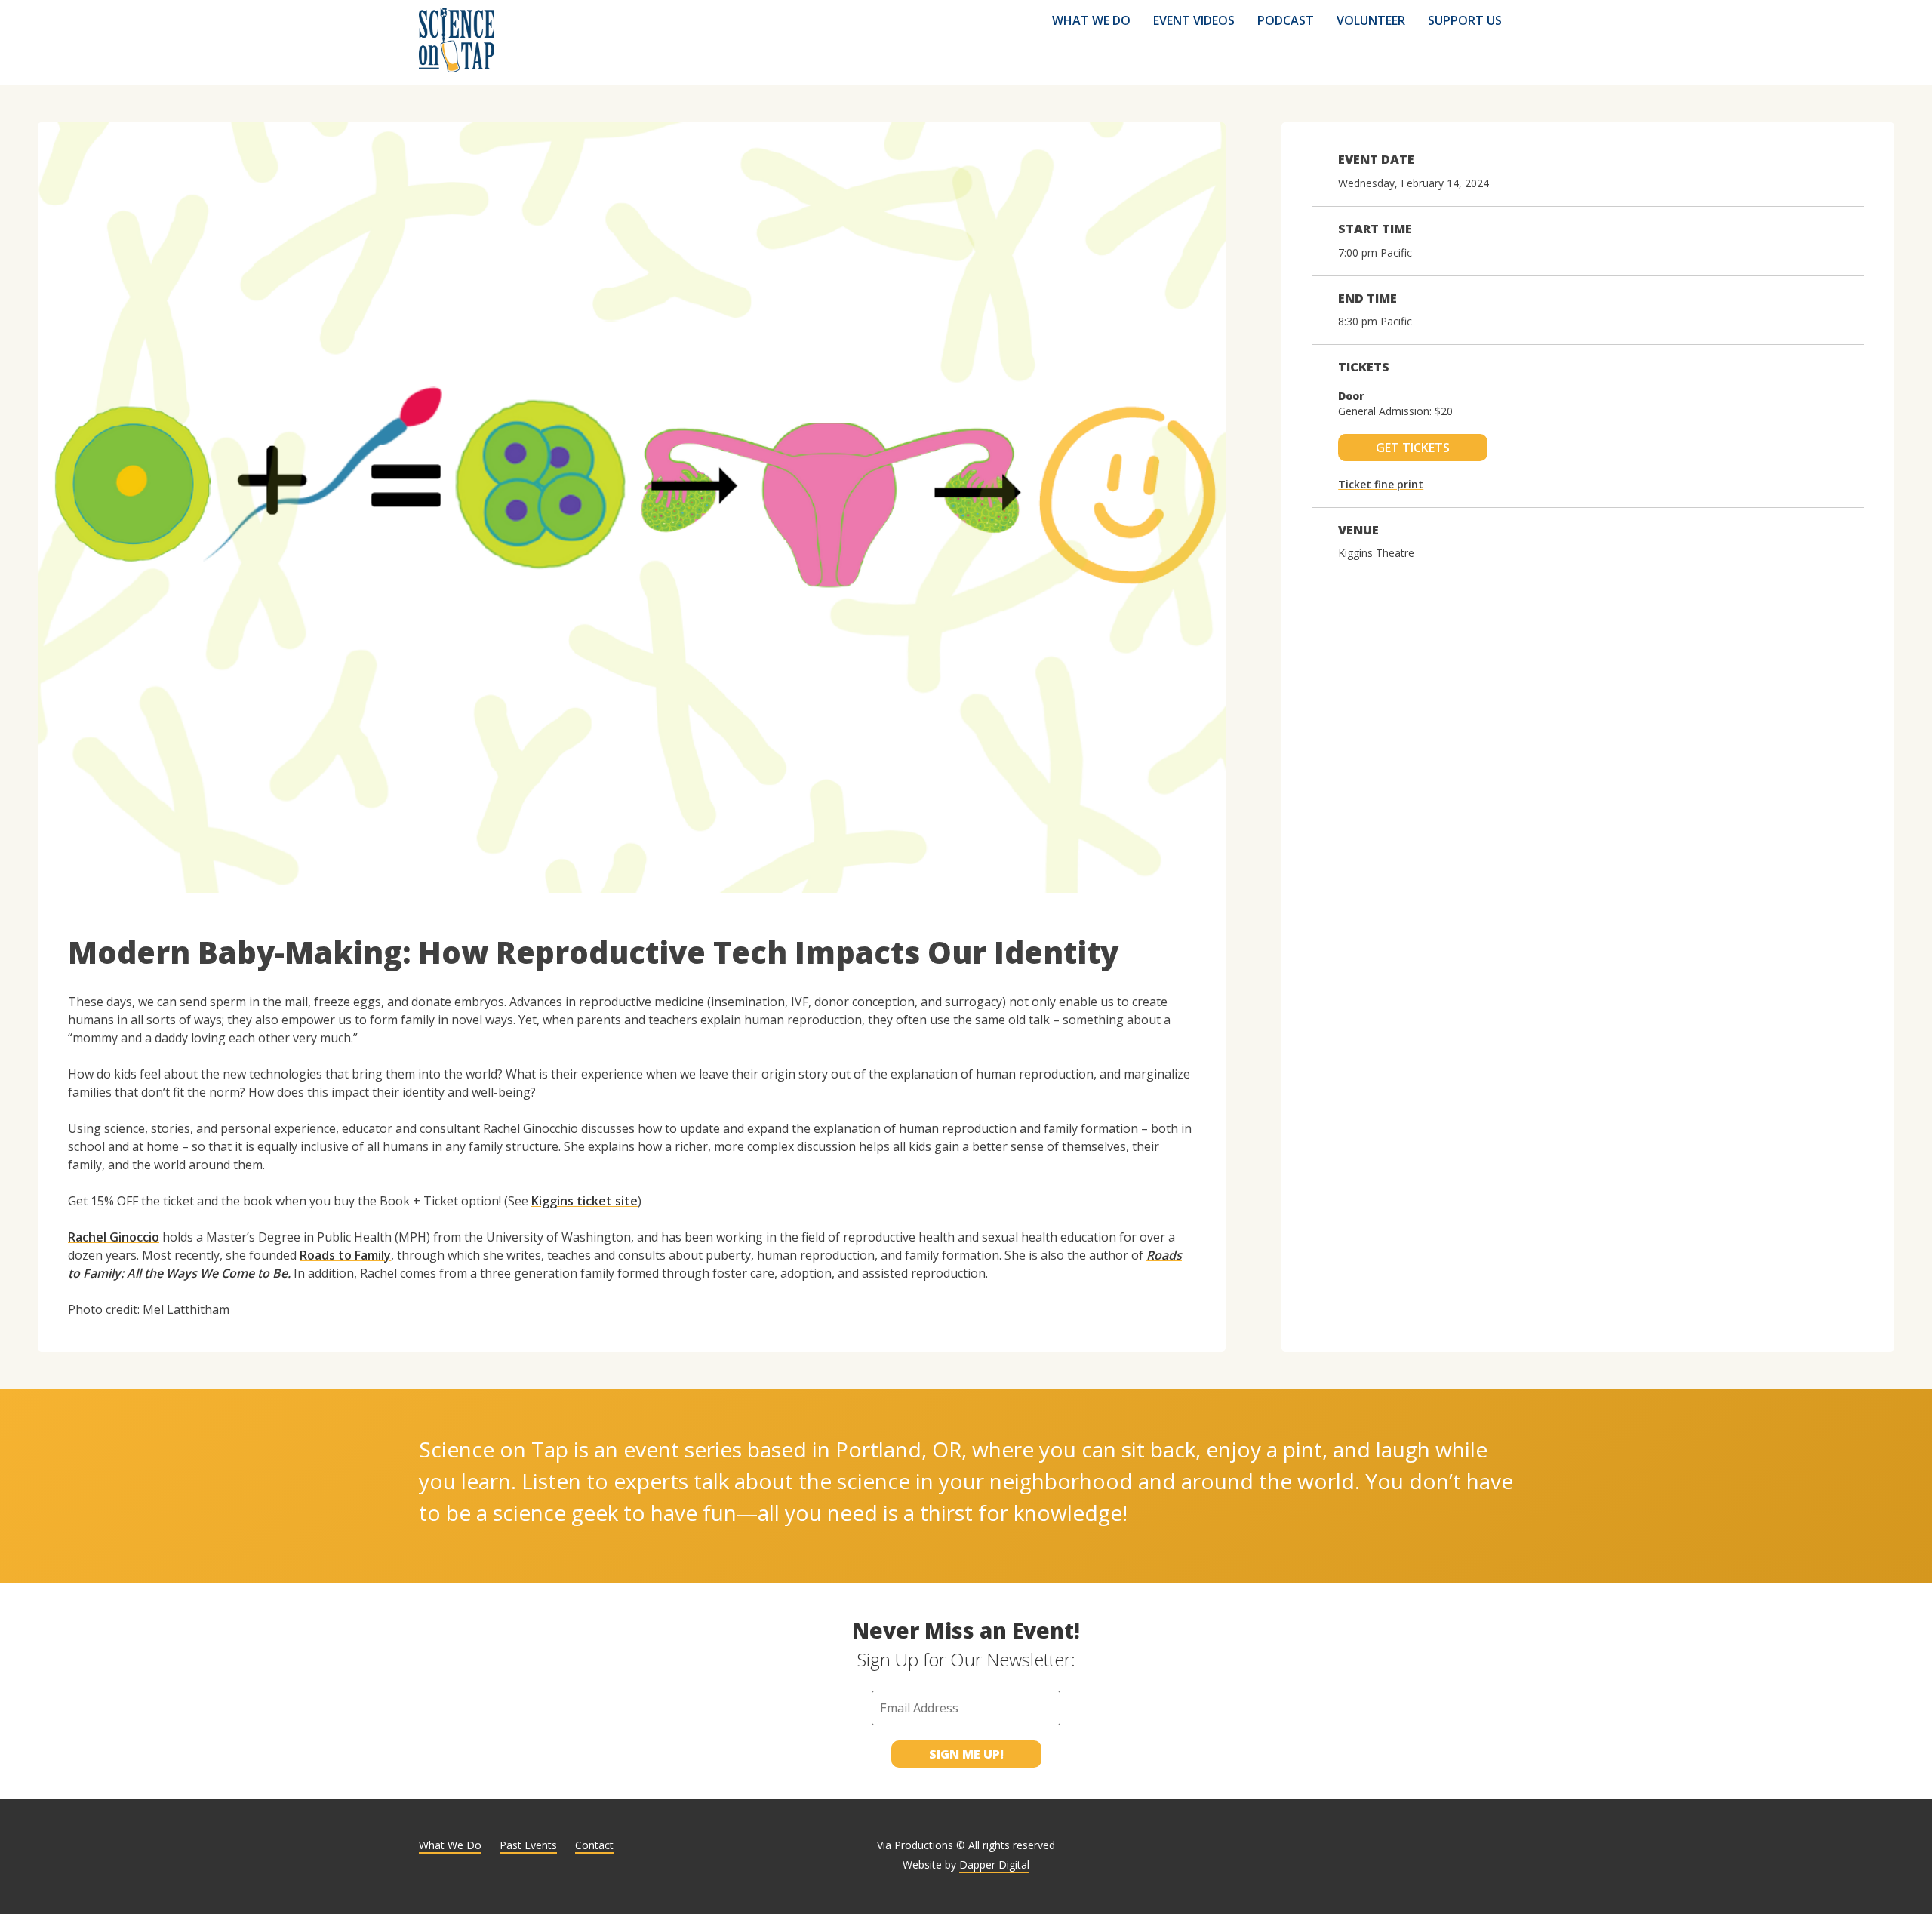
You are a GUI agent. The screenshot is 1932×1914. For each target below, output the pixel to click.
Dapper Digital (994, 1865)
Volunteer (1371, 20)
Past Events (528, 1845)
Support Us (1465, 20)
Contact (594, 1845)
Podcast (1286, 20)
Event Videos (1194, 20)
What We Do (1091, 20)
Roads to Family (345, 1255)
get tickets (1413, 448)
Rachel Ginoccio (114, 1237)
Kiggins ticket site (585, 1201)
